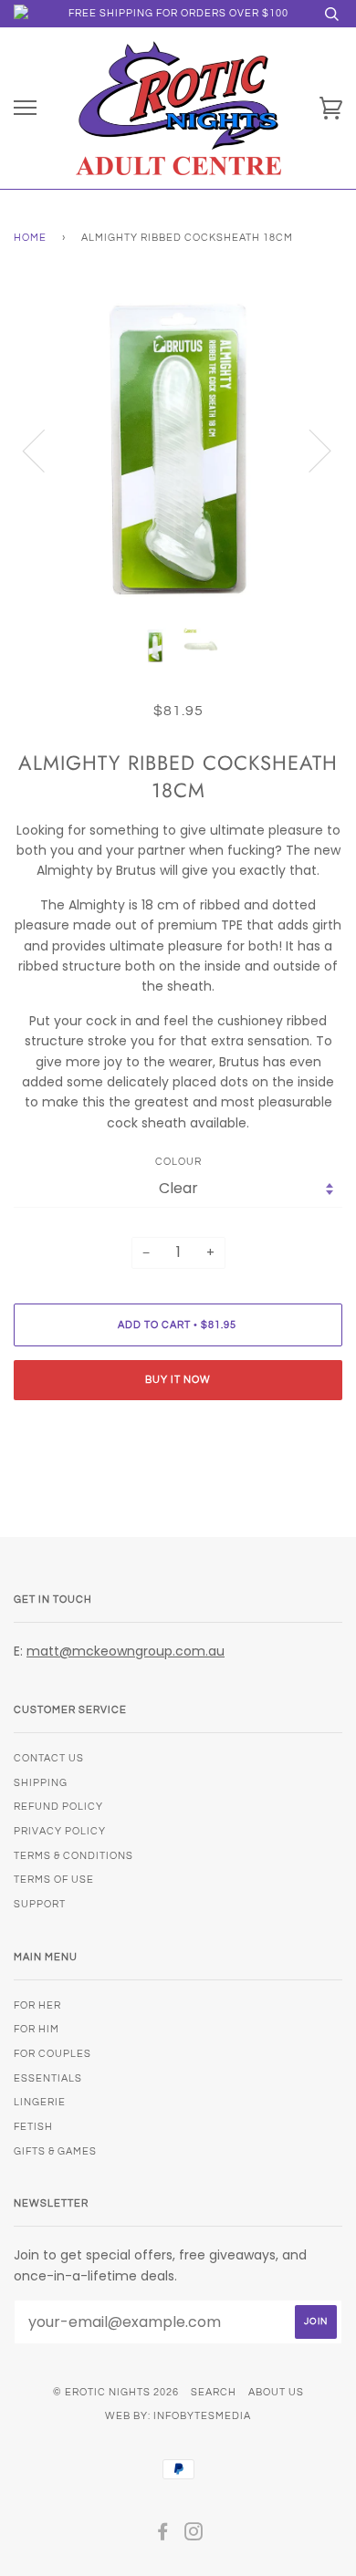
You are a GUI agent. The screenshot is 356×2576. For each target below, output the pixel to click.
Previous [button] (45, 450)
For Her (37, 2005)
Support (40, 1904)
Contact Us (49, 1758)
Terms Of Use (54, 1880)
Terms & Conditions (73, 1856)
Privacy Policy (60, 1831)
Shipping (41, 1783)
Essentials (48, 2078)
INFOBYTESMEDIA (202, 2416)
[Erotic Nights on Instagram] (194, 2535)
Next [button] (309, 450)
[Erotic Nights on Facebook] (163, 2535)
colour (178, 1162)
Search (214, 2392)
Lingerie (40, 2102)
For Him (37, 2029)
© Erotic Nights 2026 (116, 2392)
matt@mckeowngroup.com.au (126, 1651)
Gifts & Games (55, 2151)
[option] (178, 450)
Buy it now (178, 1380)
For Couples (52, 2054)
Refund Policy (58, 1807)
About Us (276, 2392)
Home (30, 238)
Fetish (33, 2127)
